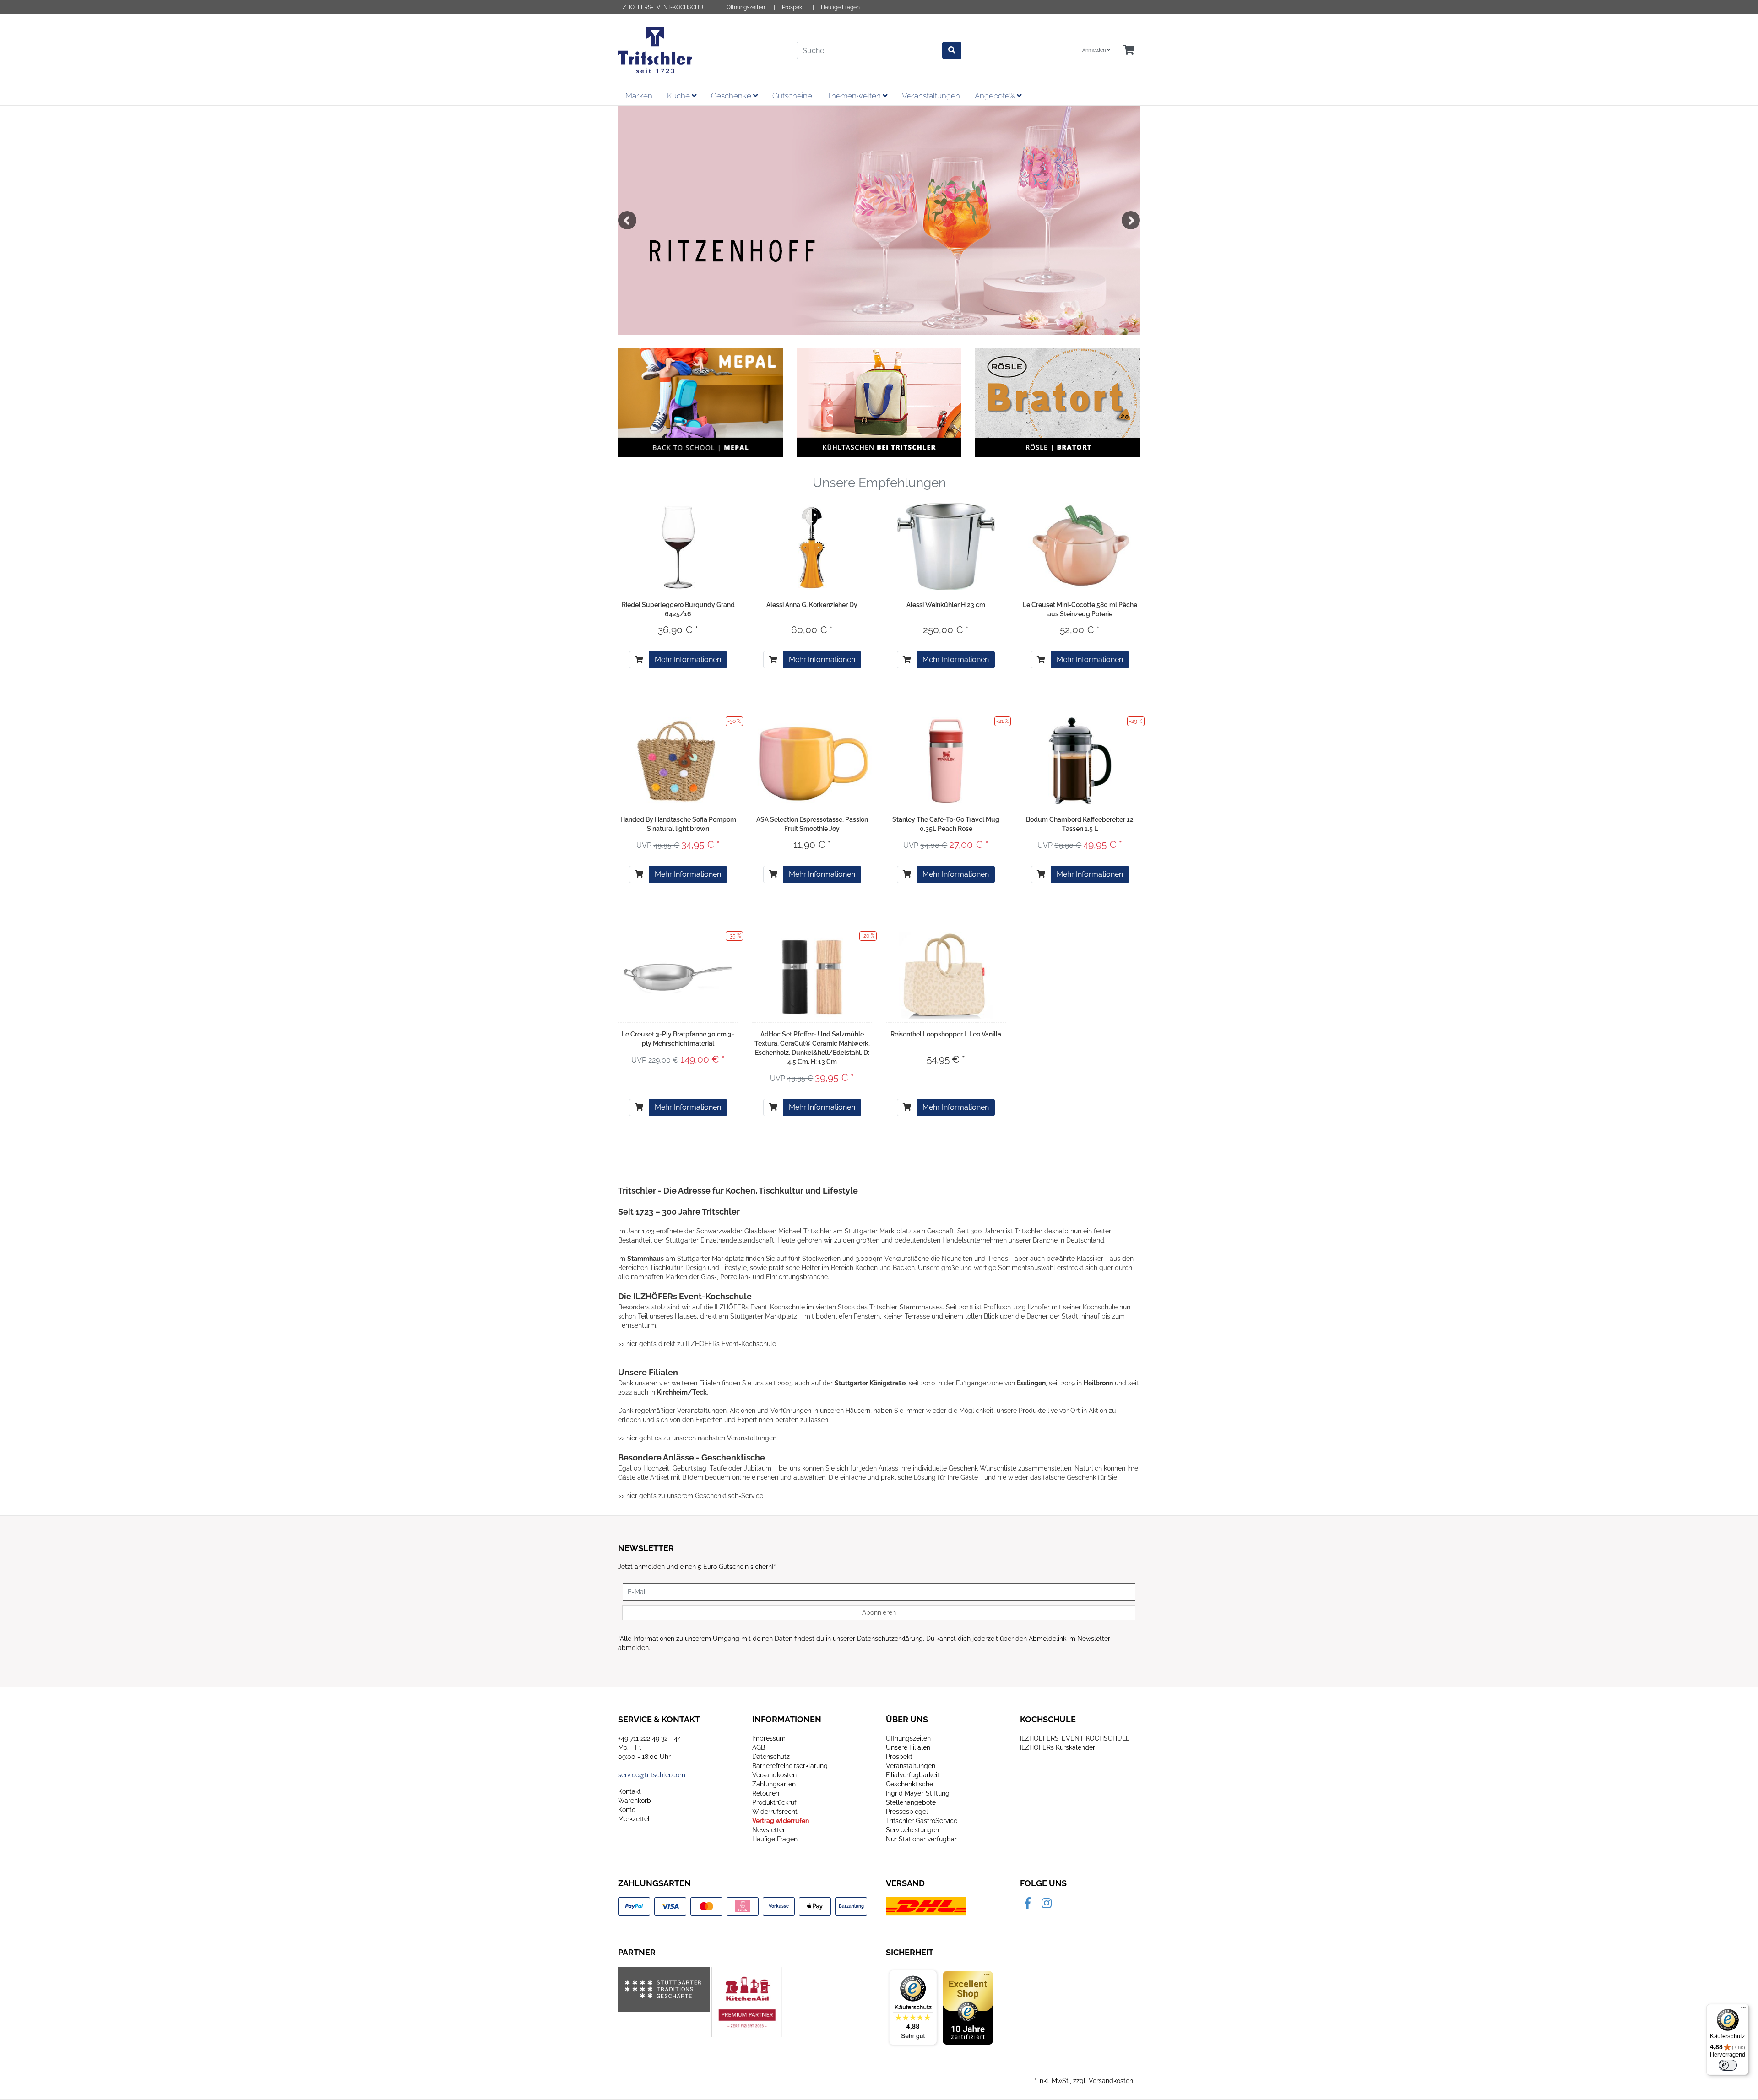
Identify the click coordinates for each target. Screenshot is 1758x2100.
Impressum (769, 1738)
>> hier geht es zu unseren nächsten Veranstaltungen (697, 1438)
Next (1131, 220)
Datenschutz (771, 1757)
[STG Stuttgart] (664, 1989)
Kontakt (629, 1791)
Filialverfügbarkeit (913, 1775)
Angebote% (996, 96)
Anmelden (1095, 50)
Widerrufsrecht (775, 1812)
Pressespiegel (907, 1812)
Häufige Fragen (840, 7)
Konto (627, 1810)
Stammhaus (646, 1259)
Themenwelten (855, 96)
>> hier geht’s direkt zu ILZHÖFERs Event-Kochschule (697, 1344)
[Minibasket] (1129, 51)
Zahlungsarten (774, 1784)
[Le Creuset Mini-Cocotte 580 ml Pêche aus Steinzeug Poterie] (1080, 546)
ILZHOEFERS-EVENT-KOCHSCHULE (664, 7)
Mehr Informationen (688, 659)
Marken (639, 96)
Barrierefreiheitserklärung (790, 1766)
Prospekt (793, 7)
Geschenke (732, 96)
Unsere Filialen (908, 1747)
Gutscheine (792, 96)
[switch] (1728, 2065)
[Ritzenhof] (879, 220)
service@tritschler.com (652, 1775)
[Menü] (1743, 2009)
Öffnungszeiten (746, 7)
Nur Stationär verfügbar (921, 1839)
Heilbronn (1098, 1383)
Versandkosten (774, 1775)
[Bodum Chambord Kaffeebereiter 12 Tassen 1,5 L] (1080, 761)
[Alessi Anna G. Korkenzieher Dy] (812, 546)
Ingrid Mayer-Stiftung (918, 1793)
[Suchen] (952, 50)
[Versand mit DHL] (926, 1906)
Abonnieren (879, 1612)
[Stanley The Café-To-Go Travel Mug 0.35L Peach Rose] (946, 761)
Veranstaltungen (931, 96)
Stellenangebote (911, 1802)
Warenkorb (635, 1801)
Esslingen (1031, 1383)
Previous (627, 220)
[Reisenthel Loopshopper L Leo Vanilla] (946, 976)
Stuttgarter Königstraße (870, 1383)
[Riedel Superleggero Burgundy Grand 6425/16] (678, 546)
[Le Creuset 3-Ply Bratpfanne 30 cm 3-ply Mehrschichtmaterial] (678, 975)
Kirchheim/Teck (682, 1392)
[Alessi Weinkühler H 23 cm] (946, 546)
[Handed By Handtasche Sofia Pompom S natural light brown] (678, 761)
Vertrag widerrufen (781, 1821)
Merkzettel (634, 1819)
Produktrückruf (774, 1802)
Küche (679, 96)
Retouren (766, 1793)
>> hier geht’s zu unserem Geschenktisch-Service (691, 1496)
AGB (759, 1747)
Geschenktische (909, 1784)
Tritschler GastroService (922, 1821)
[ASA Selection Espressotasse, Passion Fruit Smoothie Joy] (812, 761)
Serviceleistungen (912, 1830)
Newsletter (769, 1830)
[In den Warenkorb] (639, 660)
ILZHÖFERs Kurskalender (1058, 1747)
